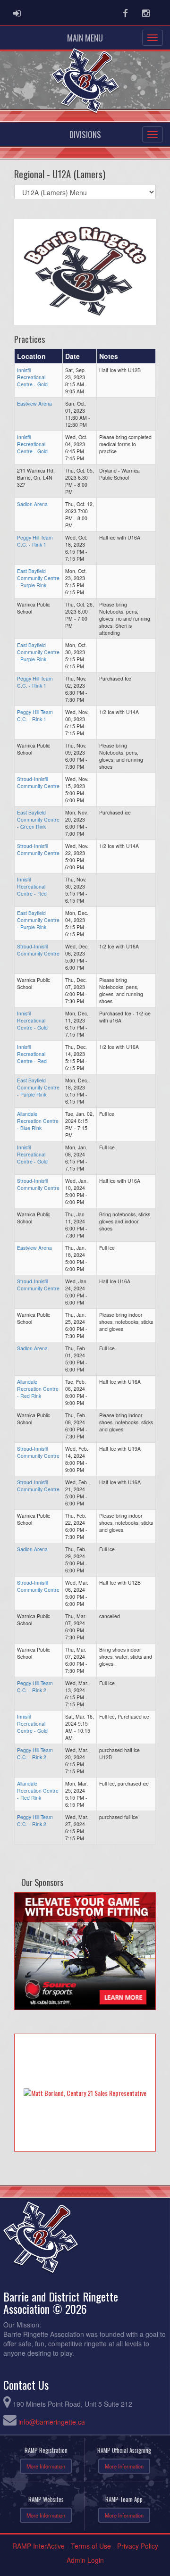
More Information (46, 2466)
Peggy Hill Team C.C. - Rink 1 (35, 541)
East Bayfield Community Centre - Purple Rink (38, 578)
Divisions (85, 134)
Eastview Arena (34, 403)
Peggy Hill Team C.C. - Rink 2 (35, 1687)
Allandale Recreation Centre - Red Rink (38, 1389)
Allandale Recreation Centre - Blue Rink (38, 1121)
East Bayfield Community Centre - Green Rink (38, 819)
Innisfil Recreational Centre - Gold (32, 377)
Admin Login (85, 2560)
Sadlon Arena (32, 504)
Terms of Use (91, 2546)
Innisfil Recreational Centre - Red (32, 886)
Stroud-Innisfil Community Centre (38, 782)
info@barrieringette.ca (52, 2422)
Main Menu (85, 38)
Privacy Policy (138, 2546)
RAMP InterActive (38, 2546)
